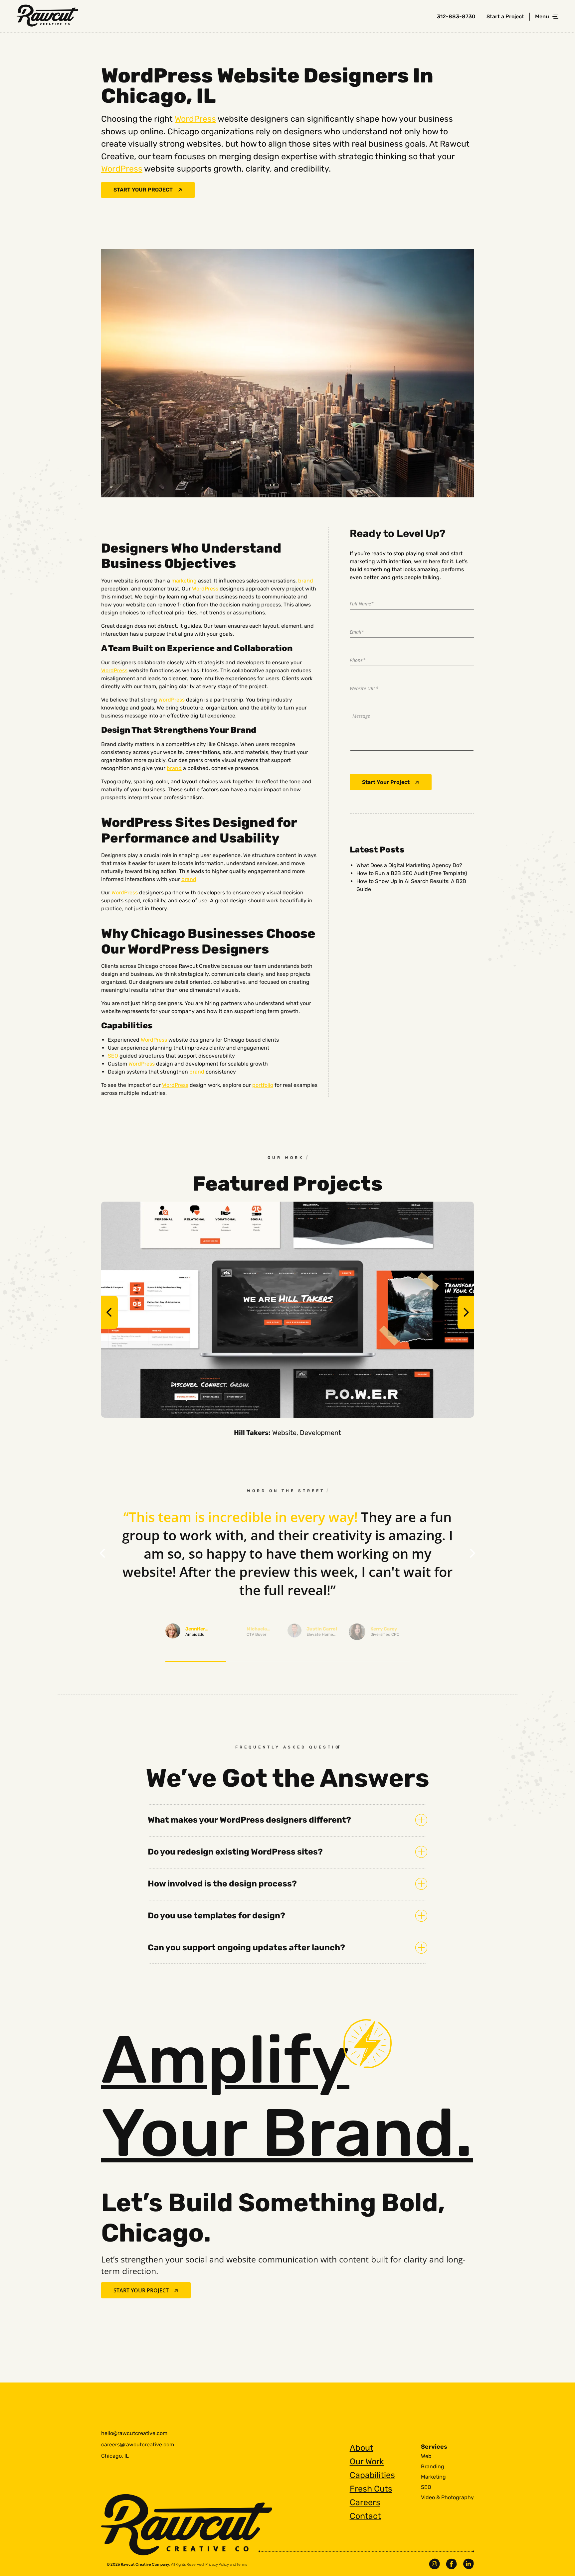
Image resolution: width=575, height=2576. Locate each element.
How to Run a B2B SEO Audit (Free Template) (412, 873)
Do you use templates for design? (216, 1916)
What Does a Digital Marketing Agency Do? (409, 865)
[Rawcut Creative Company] (47, 17)
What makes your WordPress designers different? (249, 1820)
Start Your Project (386, 782)
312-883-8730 (456, 17)
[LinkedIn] (468, 2564)
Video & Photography (447, 2498)
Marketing (433, 2477)
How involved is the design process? (222, 1884)
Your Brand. (287, 2096)
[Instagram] (434, 2564)
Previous (109, 1312)
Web (426, 2456)
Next (466, 1312)
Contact (365, 2516)
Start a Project (505, 17)
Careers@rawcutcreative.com (138, 2445)
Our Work (367, 2461)
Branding (433, 2467)
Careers (365, 2502)
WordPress (195, 119)
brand (306, 581)
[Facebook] (451, 2564)
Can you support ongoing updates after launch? (246, 1947)
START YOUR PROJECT (143, 190)
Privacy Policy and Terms (226, 2564)
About (362, 2448)
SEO (113, 1056)
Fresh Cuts (371, 2489)
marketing (184, 581)
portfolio (263, 1085)
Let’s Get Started (407, 2425)
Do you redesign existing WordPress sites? (235, 1852)
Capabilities (372, 2475)
